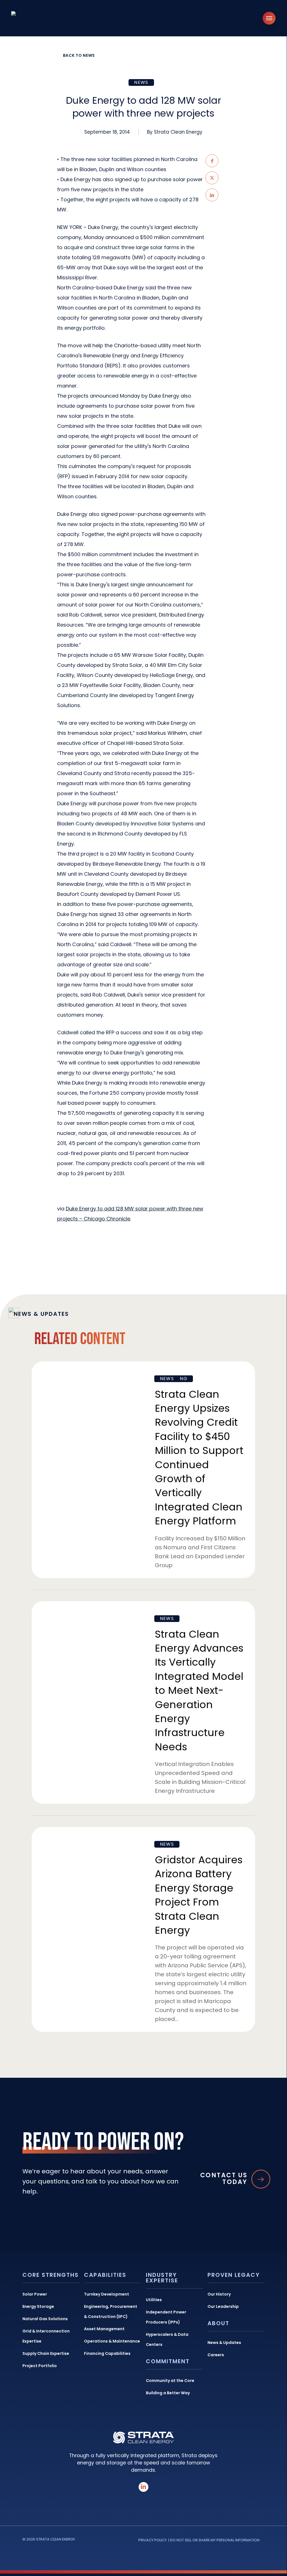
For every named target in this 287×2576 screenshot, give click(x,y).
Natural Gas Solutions (45, 2319)
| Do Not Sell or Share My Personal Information (214, 2540)
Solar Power (35, 2294)
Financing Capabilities (107, 2353)
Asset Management (104, 2329)
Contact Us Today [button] (224, 2179)
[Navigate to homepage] (42, 18)
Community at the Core (170, 2381)
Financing (174, 1379)
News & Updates (224, 2343)
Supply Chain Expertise (46, 2353)
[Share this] (212, 161)
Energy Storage (38, 2306)
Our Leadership (223, 2306)
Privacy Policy (152, 2540)
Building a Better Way (168, 2393)
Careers (216, 2355)
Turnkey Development (107, 2294)
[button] (269, 18)
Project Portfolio (40, 2366)
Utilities (154, 2300)
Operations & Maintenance (112, 2341)
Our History (219, 2294)
